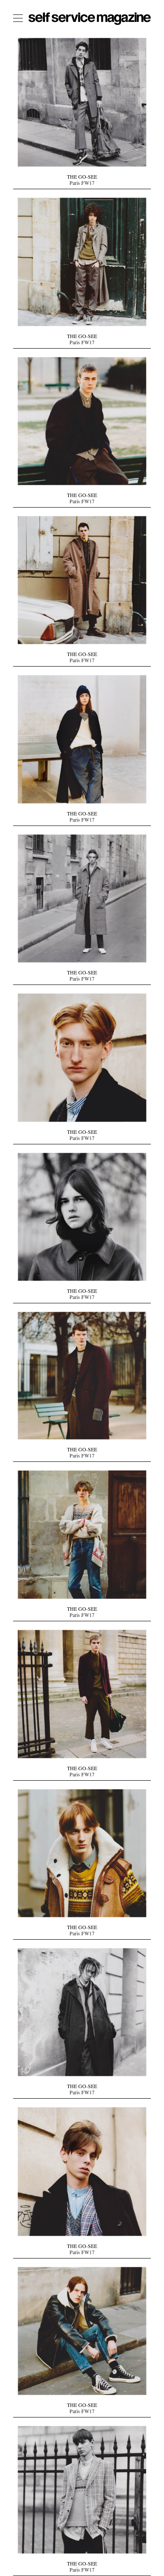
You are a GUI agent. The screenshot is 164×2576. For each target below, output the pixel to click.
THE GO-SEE (82, 178)
